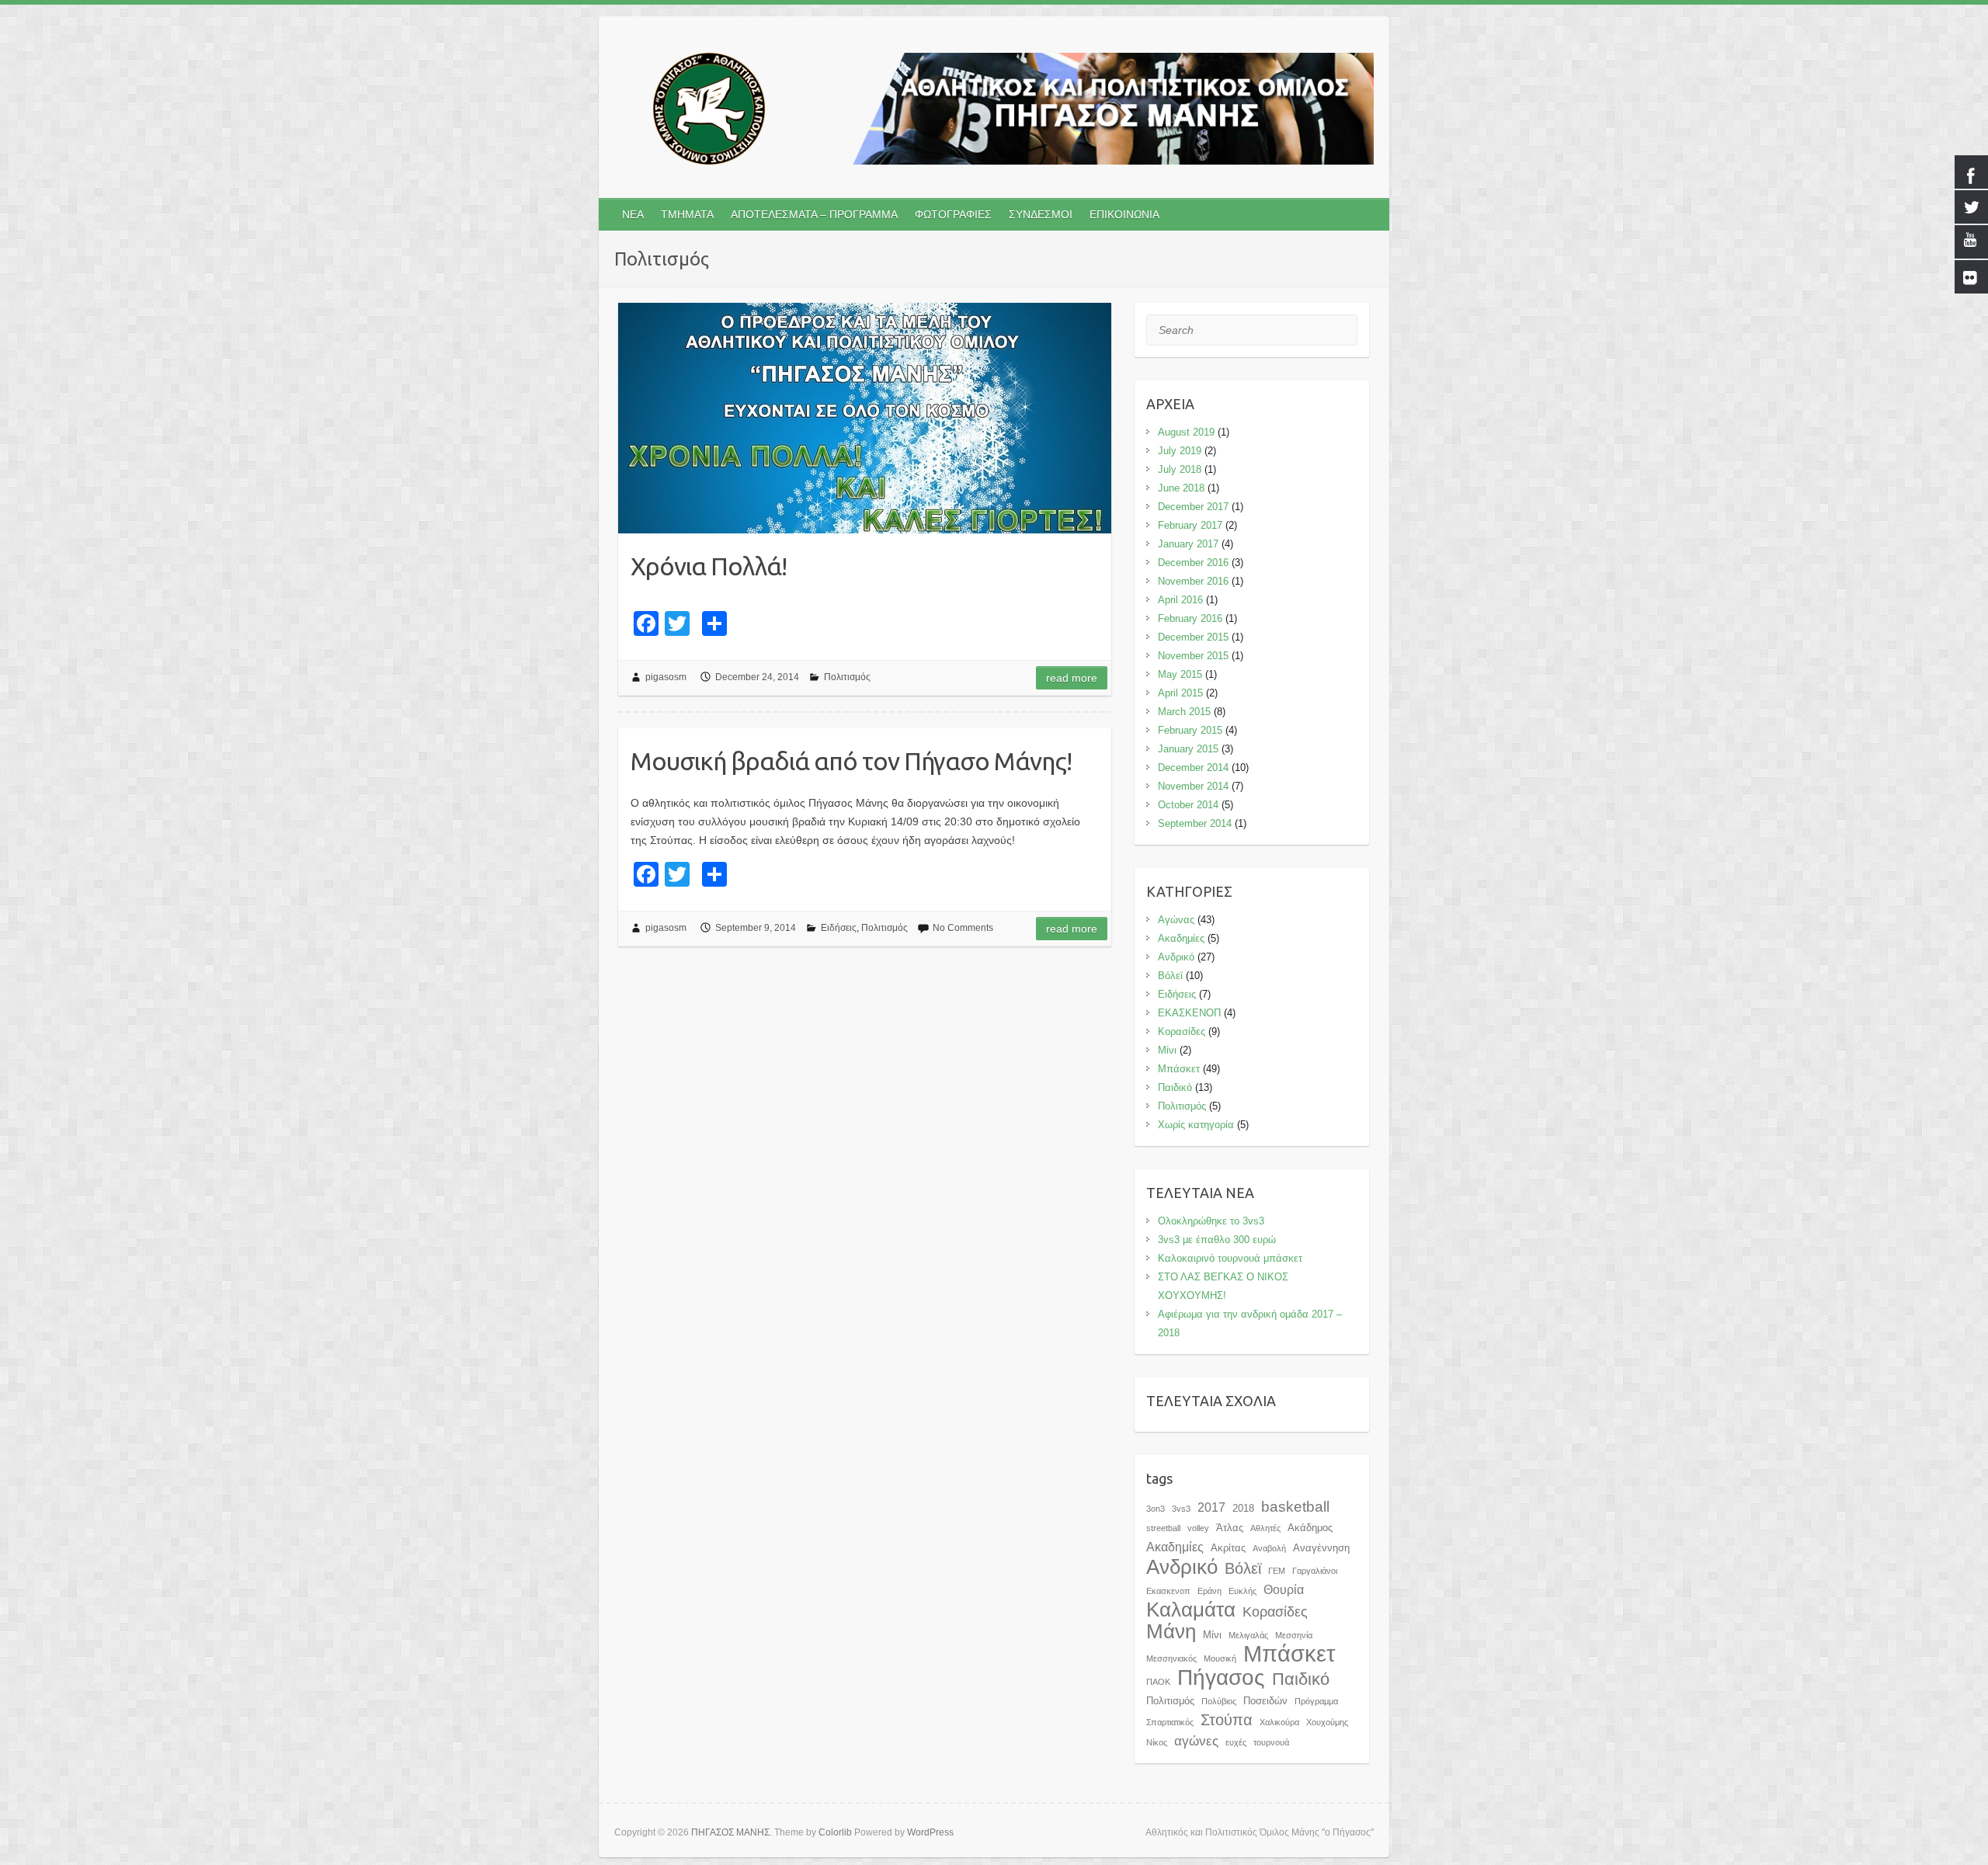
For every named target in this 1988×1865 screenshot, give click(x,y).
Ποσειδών (1265, 1701)
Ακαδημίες (1181, 938)
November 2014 (1193, 786)
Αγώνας (1176, 920)
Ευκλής (1242, 1591)
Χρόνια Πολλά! (709, 566)
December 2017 (1193, 507)
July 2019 (1180, 451)
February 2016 (1190, 618)
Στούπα (1227, 1720)
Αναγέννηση (1321, 1548)
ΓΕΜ (1277, 1571)
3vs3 (1181, 1509)
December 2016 (1193, 563)
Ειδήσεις (839, 928)
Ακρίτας (1228, 1548)
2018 (1243, 1508)
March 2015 (1184, 712)
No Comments (963, 928)
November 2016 (1193, 581)
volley (1198, 1528)
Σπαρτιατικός (1170, 1722)
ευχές (1236, 1742)
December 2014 (1193, 768)
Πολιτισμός (847, 677)
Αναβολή (1269, 1548)
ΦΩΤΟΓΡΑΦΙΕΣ (953, 214)
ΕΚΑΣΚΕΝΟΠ (1189, 1013)
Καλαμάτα (1191, 1610)
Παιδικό (1175, 1087)
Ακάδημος (1310, 1528)
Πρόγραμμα (1316, 1701)
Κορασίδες (1182, 1031)
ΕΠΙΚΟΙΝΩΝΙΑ (1124, 214)
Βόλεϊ (1170, 976)
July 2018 (1180, 469)
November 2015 (1193, 656)
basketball (1295, 1507)
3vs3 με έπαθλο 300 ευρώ (1217, 1240)
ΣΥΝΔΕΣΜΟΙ (1041, 214)
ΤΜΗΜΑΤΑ (687, 214)
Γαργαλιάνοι (1315, 1571)
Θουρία (1284, 1589)
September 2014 (1195, 823)
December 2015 (1193, 637)
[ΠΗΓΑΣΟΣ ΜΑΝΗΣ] (994, 112)
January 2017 (1188, 544)
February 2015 (1190, 730)
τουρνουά (1271, 1742)
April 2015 (1180, 693)
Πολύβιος (1219, 1701)
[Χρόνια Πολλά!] (865, 418)
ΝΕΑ (633, 214)
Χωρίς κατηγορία (1196, 1125)
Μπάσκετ (1179, 1069)
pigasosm (666, 677)
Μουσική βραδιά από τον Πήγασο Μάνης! (851, 761)
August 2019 (1186, 432)
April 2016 (1180, 600)
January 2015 (1188, 749)
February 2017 (1190, 525)
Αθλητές (1265, 1528)
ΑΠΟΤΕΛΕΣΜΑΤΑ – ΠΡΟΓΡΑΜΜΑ (814, 214)
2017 (1211, 1507)
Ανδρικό (1176, 957)
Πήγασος (1221, 1677)
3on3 (1156, 1509)
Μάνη (1171, 1631)
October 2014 (1188, 805)
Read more (1072, 678)
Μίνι (1167, 1050)
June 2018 (1181, 488)
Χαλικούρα (1279, 1722)
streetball (1163, 1528)
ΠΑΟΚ (1158, 1682)
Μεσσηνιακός (1171, 1658)
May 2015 (1180, 674)
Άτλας (1230, 1528)
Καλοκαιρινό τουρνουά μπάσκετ (1230, 1258)
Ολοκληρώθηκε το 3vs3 (1211, 1221)
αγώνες (1196, 1741)
